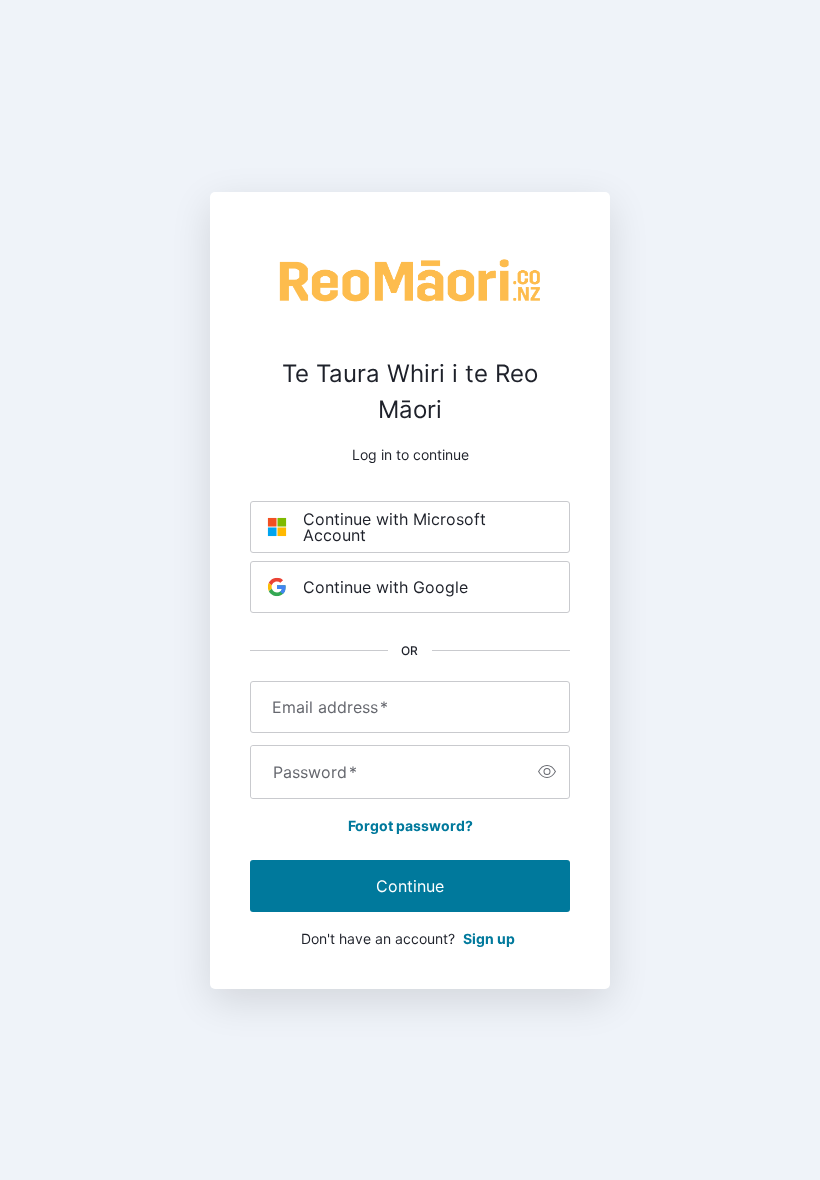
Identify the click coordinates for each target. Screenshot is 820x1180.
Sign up (489, 938)
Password (315, 772)
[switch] (547, 772)
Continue (410, 886)
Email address (330, 707)
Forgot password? (410, 825)
